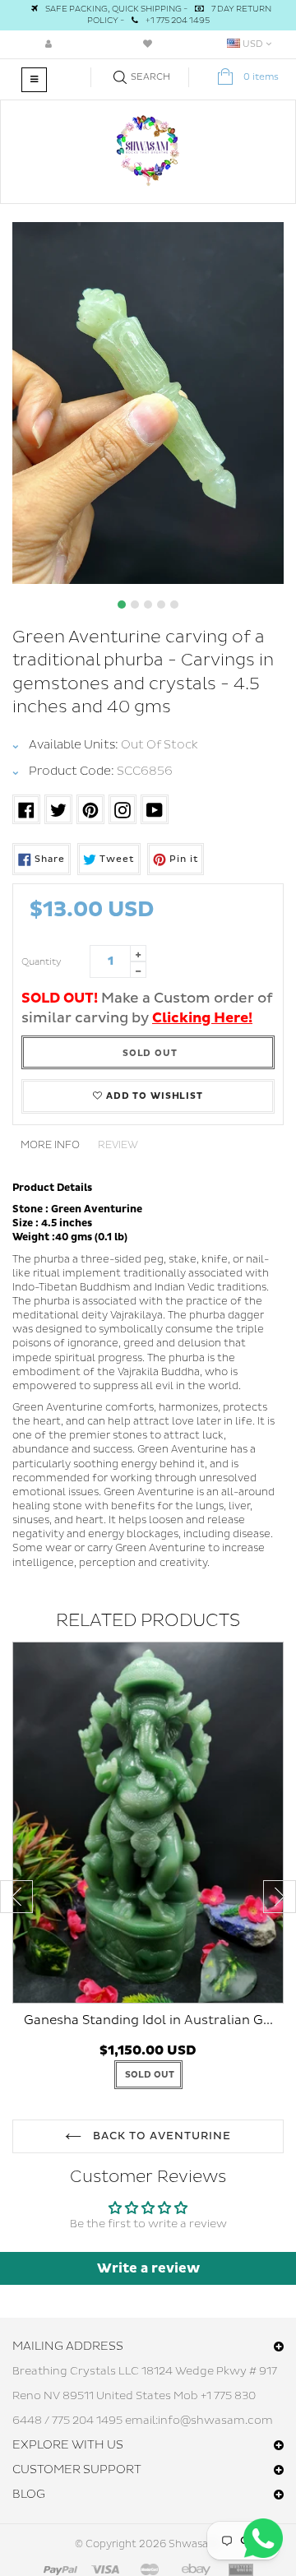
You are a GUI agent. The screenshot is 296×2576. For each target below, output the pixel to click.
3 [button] (148, 605)
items (261, 77)
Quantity (42, 962)
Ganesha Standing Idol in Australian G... (148, 2020)
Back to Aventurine (160, 2136)
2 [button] (135, 605)
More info (50, 1145)
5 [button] (174, 605)
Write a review (148, 2268)
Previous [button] (16, 1897)
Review (118, 1145)
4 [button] (161, 605)
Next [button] (280, 1897)
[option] (148, 403)
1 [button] (122, 605)
